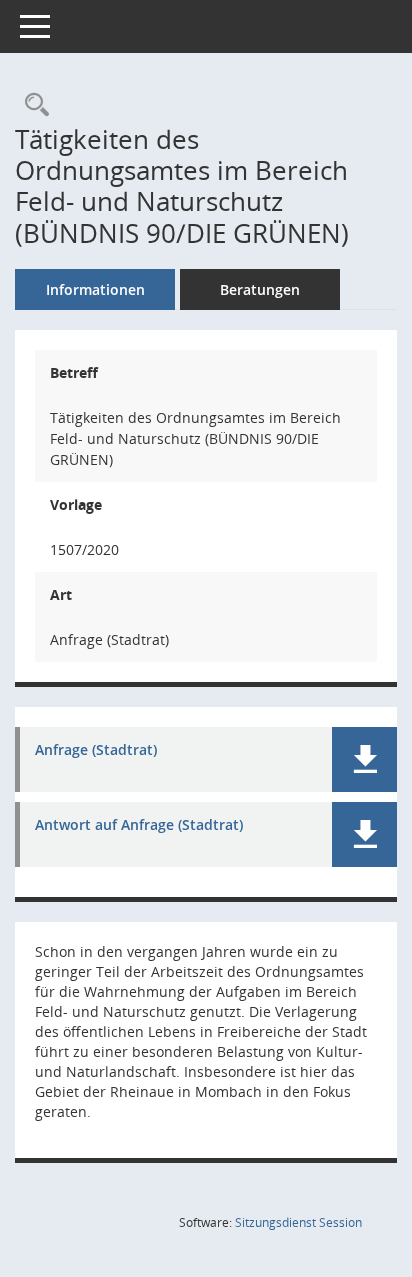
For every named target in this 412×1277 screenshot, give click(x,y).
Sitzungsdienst (298, 1222)
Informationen (95, 289)
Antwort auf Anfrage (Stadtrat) (139, 825)
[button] (364, 759)
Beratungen (260, 289)
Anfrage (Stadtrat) (96, 750)
